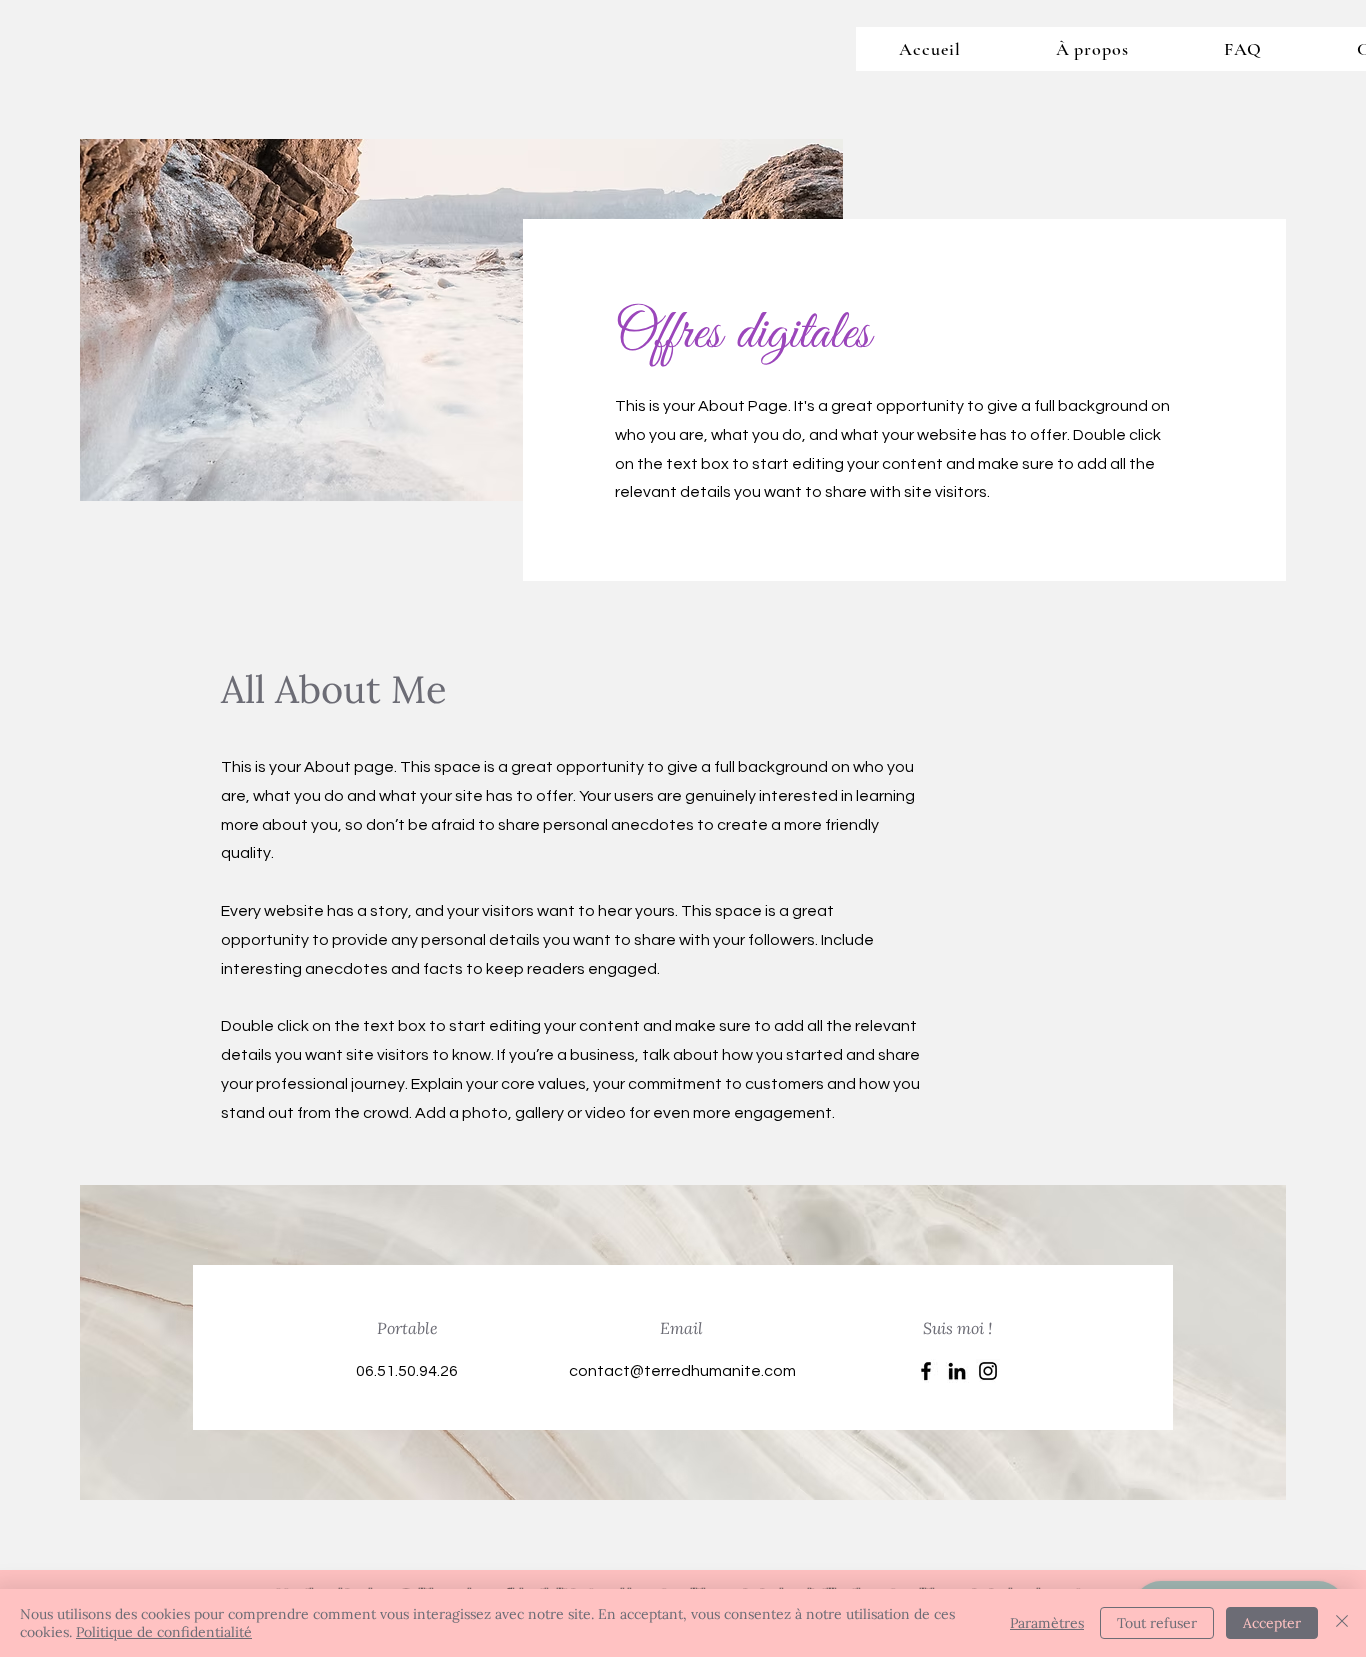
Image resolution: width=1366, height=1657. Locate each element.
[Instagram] (988, 1371)
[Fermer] (1342, 1623)
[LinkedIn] (957, 1371)
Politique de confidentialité (164, 1632)
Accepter (1272, 1623)
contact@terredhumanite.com (682, 1371)
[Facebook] (926, 1371)
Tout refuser (1157, 1623)
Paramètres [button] (1047, 1623)
